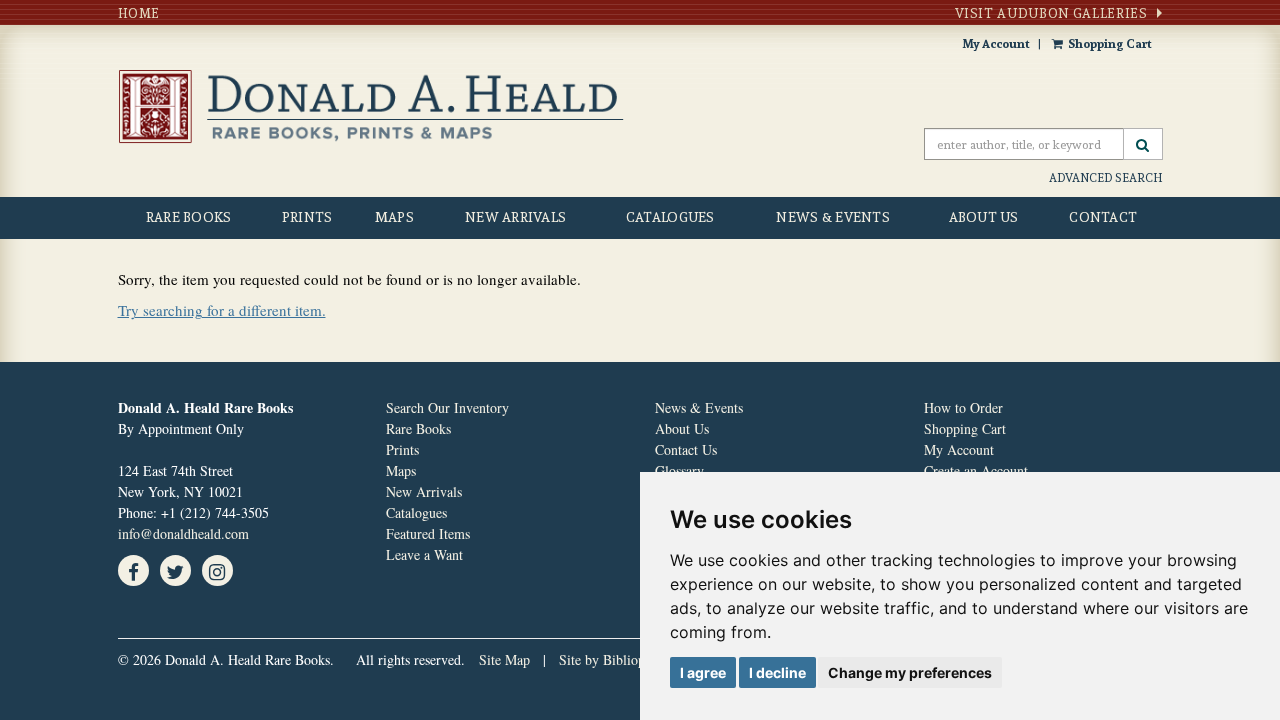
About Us (984, 217)
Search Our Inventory (447, 407)
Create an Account (976, 470)
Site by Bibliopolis (612, 659)
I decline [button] (777, 672)
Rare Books (189, 217)
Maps (394, 217)
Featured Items (428, 533)
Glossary (679, 470)
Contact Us (686, 449)
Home (139, 13)
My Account (996, 43)
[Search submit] (1143, 144)
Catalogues (670, 217)
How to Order (963, 407)
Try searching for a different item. (222, 310)
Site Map (504, 659)
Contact (1103, 217)
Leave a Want (424, 554)
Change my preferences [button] (910, 672)
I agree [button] (703, 672)
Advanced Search (1106, 177)
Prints (307, 217)
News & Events (833, 217)
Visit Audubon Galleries (1051, 13)
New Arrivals (515, 217)
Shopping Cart (1110, 43)
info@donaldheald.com (183, 533)
